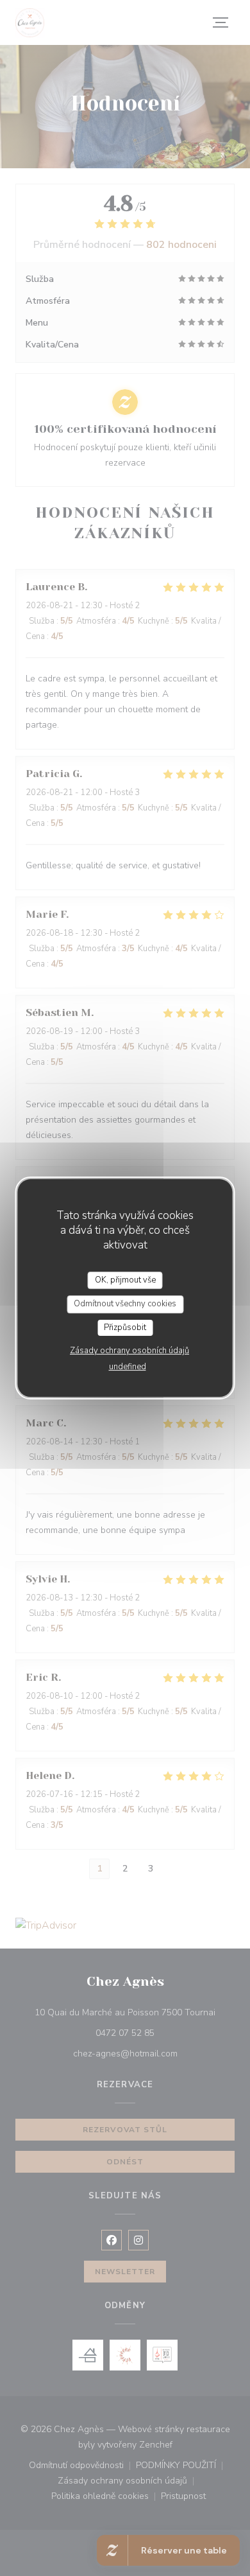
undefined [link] (128, 1367)
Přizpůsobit (125, 1327)
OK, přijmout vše (125, 1280)
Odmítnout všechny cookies (125, 1304)
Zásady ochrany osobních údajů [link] (129, 1351)
